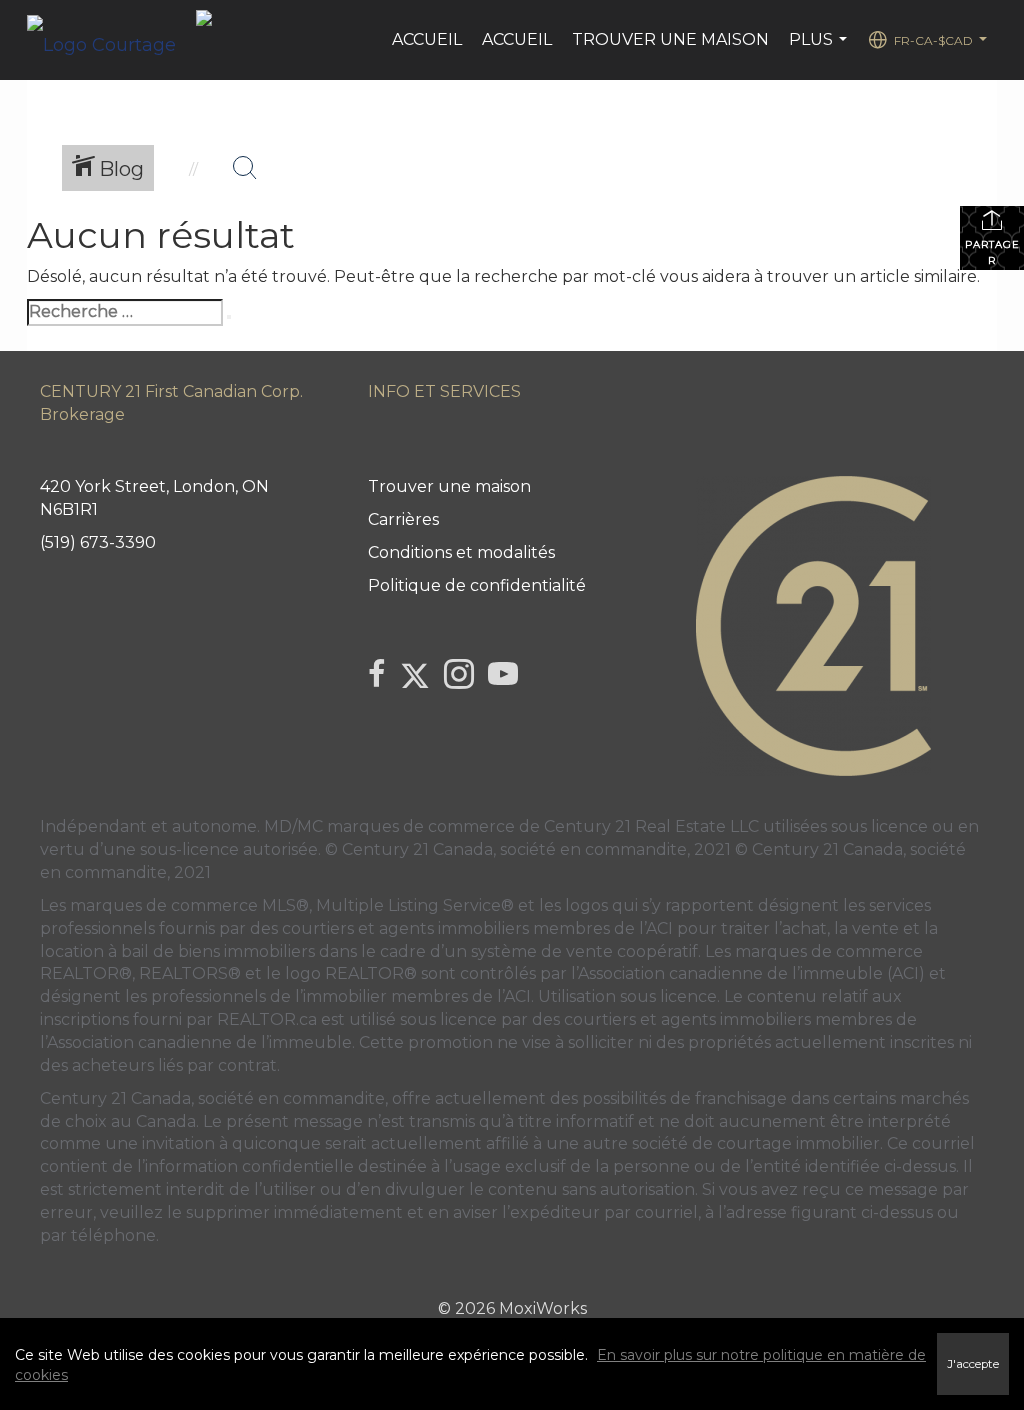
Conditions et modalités (461, 552)
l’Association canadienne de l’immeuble (196, 1042)
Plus (820, 50)
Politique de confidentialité (477, 585)
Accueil (427, 39)
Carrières (403, 519)
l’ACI (656, 928)
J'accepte (973, 1364)
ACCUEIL (517, 39)
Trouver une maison (670, 39)
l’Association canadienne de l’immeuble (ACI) (748, 973)
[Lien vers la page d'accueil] (111, 40)
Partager (992, 252)
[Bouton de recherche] (245, 168)
